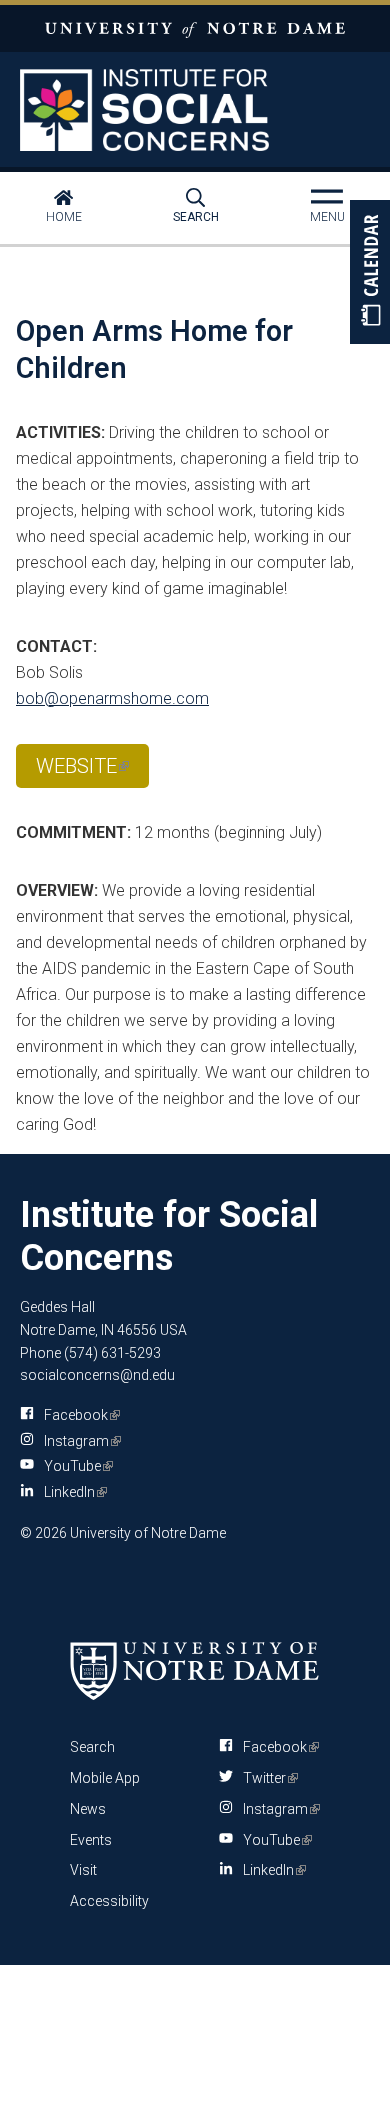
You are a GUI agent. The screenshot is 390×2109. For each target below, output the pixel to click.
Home (64, 217)
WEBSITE (82, 771)
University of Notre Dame (195, 28)
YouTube (75, 1466)
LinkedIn (72, 1492)
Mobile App (105, 1778)
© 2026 (43, 1533)
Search (196, 217)
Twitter (267, 1778)
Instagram (79, 1441)
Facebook (78, 1415)
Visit (83, 1870)
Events (91, 1840)
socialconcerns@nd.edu (97, 1375)
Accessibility (109, 1901)
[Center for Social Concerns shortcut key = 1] (195, 110)
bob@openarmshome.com (112, 698)
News (88, 1809)
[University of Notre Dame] (195, 1670)
